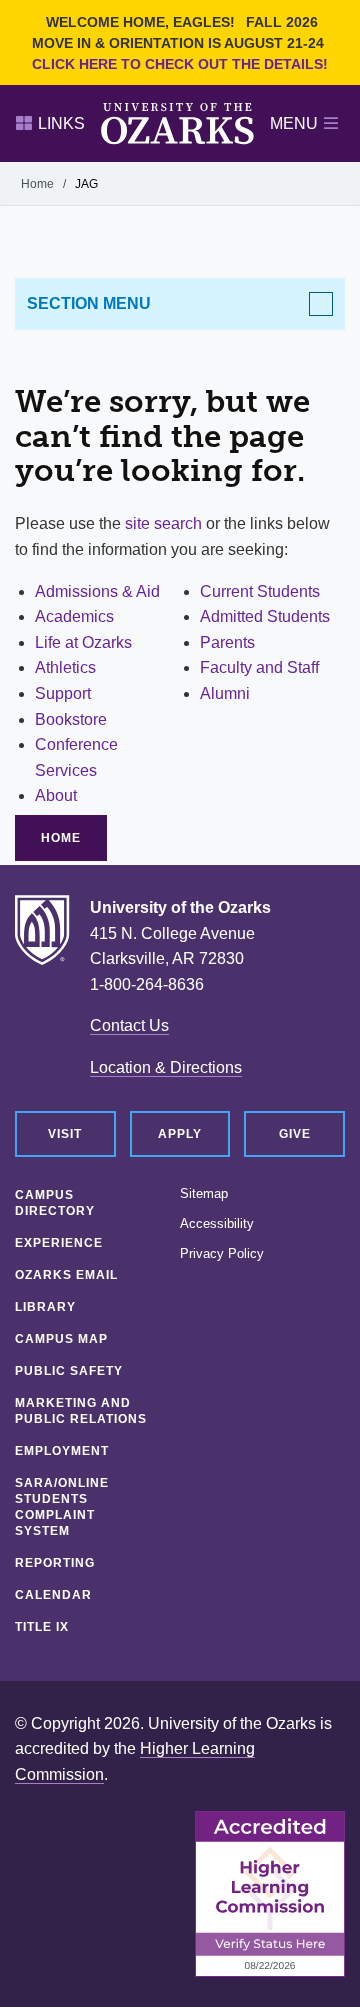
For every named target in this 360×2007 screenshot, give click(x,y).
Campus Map (61, 1339)
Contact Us (129, 1025)
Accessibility (217, 1224)
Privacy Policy (222, 1254)
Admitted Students (265, 616)
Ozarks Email (66, 1275)
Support (63, 693)
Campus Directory (55, 1203)
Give (295, 1134)
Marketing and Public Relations (81, 1411)
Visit (65, 1134)
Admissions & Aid (97, 591)
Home (37, 184)
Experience (59, 1243)
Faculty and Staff (259, 667)
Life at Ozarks (83, 642)
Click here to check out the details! (180, 64)
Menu (294, 123)
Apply (180, 1134)
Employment (62, 1451)
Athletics (65, 667)
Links (61, 123)
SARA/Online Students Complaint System (62, 1507)
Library (45, 1307)
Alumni (225, 693)
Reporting (55, 1563)
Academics (74, 616)
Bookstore (71, 719)
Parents (227, 642)
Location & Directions (166, 1067)
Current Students (260, 591)
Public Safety (69, 1371)
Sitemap (204, 1194)
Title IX (42, 1627)
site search (163, 523)
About (56, 795)
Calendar (53, 1595)
